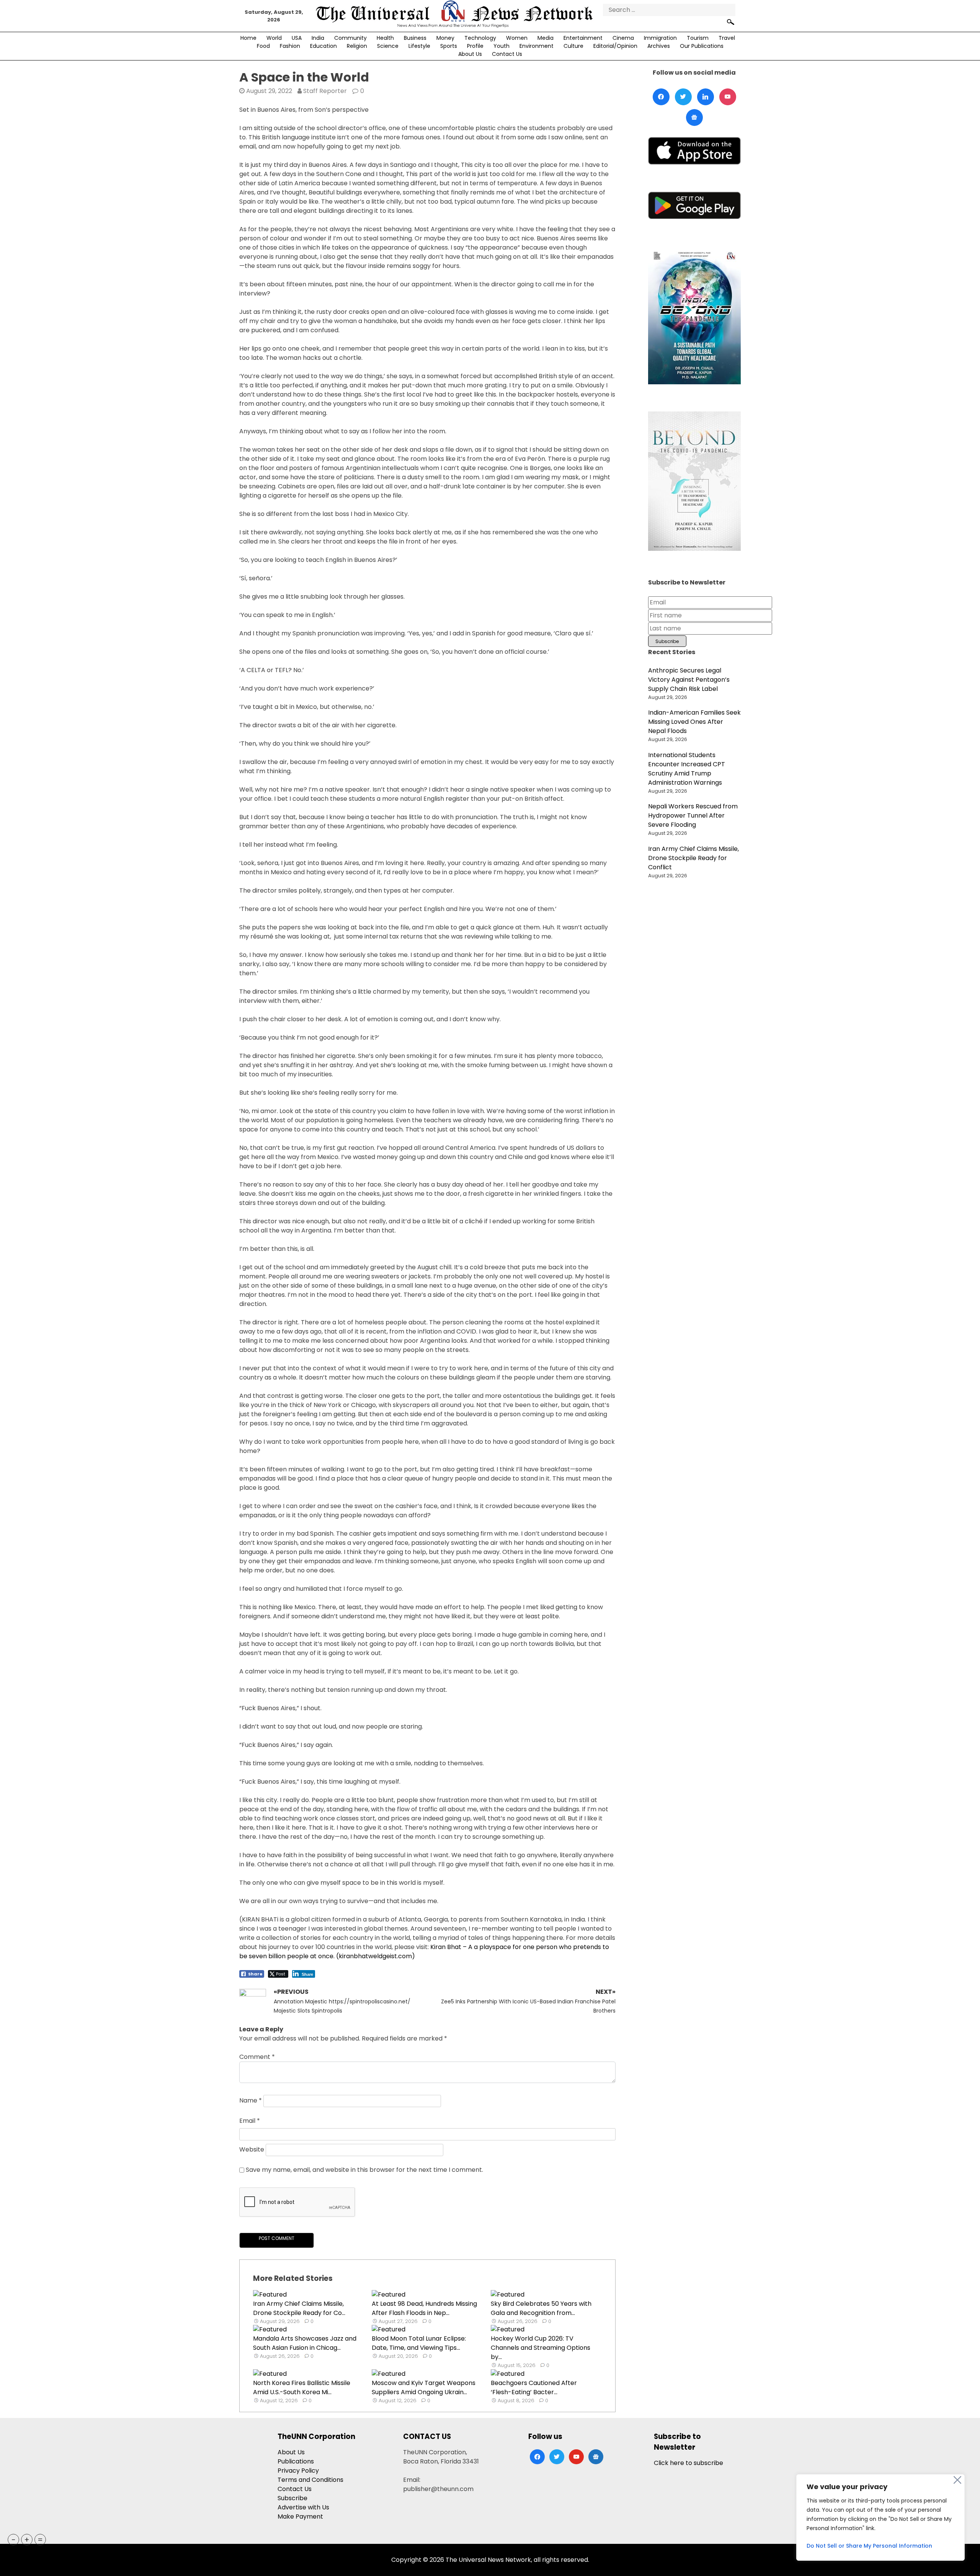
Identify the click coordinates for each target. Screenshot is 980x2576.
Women (517, 38)
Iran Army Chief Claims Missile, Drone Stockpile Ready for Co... (299, 2308)
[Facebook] (661, 97)
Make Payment (300, 2516)
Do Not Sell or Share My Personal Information (869, 2546)
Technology (480, 38)
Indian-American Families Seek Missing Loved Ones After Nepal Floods (694, 722)
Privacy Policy (298, 2471)
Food (263, 46)
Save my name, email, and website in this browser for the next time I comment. (364, 2170)
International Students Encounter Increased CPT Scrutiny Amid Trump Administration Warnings (687, 769)
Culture (573, 46)
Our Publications (702, 46)
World (274, 38)
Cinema (623, 38)
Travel (727, 38)
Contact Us (507, 54)
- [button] (14, 2540)
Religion (357, 46)
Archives (659, 46)
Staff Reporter (325, 91)
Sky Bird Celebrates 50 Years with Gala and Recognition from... (541, 2308)
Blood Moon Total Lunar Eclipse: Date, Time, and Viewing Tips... (419, 2343)
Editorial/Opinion (615, 46)
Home (248, 38)
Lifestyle (419, 46)
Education (323, 46)
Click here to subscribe (688, 2463)
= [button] (40, 2540)
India (318, 38)
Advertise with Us (303, 2507)
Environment (537, 46)
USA (297, 38)
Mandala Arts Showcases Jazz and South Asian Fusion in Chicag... (305, 2343)
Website (252, 2149)
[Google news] (694, 118)
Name (251, 2100)
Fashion (290, 46)
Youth (501, 46)
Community (350, 38)
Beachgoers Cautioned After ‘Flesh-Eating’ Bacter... (534, 2387)
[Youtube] (728, 97)
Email (250, 2121)
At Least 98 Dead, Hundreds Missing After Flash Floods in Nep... (424, 2308)
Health (385, 38)
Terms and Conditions (310, 2480)
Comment (257, 2057)
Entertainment (583, 38)
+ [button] (27, 2540)
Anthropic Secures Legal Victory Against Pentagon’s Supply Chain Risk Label (689, 680)
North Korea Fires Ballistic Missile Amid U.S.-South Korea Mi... (302, 2387)
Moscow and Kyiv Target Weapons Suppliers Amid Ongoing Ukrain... (424, 2387)
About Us (470, 54)
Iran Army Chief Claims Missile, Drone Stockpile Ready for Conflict (693, 858)
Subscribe (292, 2498)
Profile (475, 46)
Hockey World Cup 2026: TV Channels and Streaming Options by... (541, 2348)
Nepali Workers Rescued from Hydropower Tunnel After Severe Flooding (693, 815)
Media (546, 38)
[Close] (957, 2480)
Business (415, 38)
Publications (296, 2461)
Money (445, 38)
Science (388, 46)
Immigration (660, 38)
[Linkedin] (706, 97)
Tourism (698, 38)
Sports (449, 46)
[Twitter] (683, 97)
